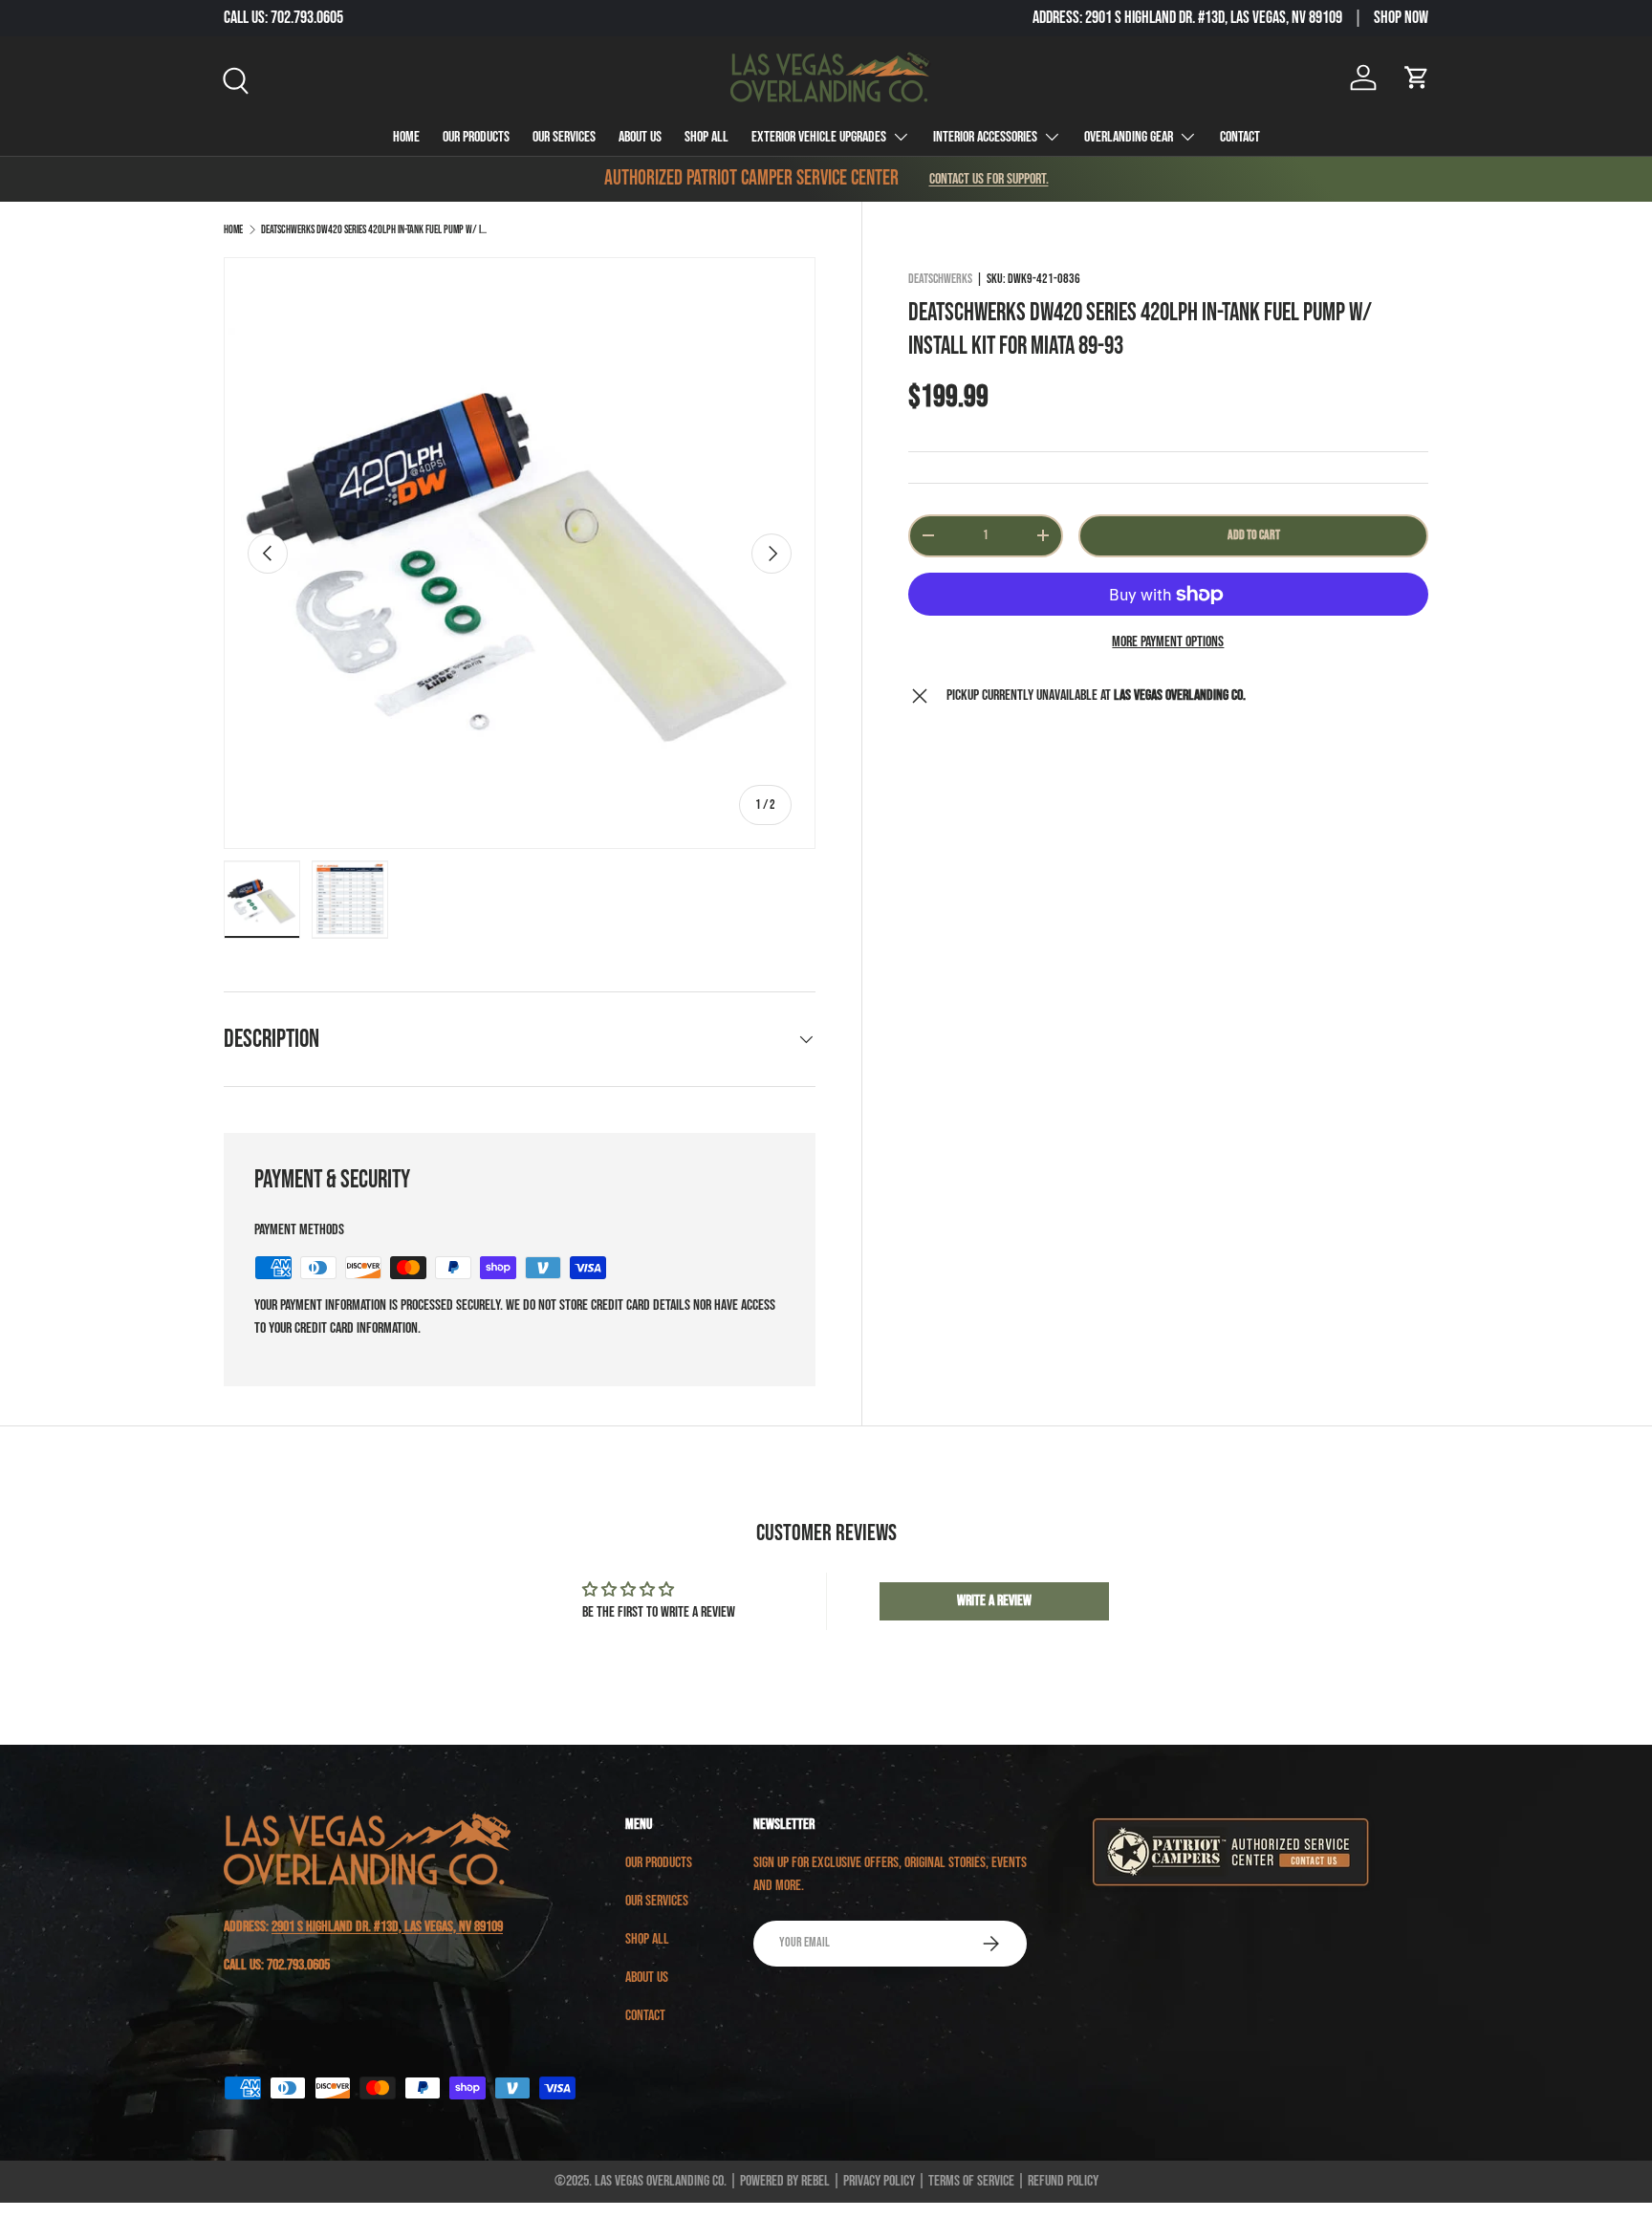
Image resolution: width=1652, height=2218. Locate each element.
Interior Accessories (985, 137)
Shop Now (1401, 18)
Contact (1240, 137)
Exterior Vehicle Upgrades (819, 137)
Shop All (706, 137)
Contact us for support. (989, 179)
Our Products (476, 137)
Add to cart (1254, 535)
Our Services (564, 137)
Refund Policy (1063, 2181)
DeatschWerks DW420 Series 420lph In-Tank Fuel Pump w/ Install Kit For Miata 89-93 (376, 230)
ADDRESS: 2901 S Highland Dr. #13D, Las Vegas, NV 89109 (1187, 18)
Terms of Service (971, 2181)
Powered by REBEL (785, 2181)
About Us (640, 137)
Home (406, 137)
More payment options (1168, 642)
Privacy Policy (879, 2181)
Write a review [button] (994, 1601)
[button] (1417, 77)
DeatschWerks (940, 279)
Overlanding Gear (1129, 137)
